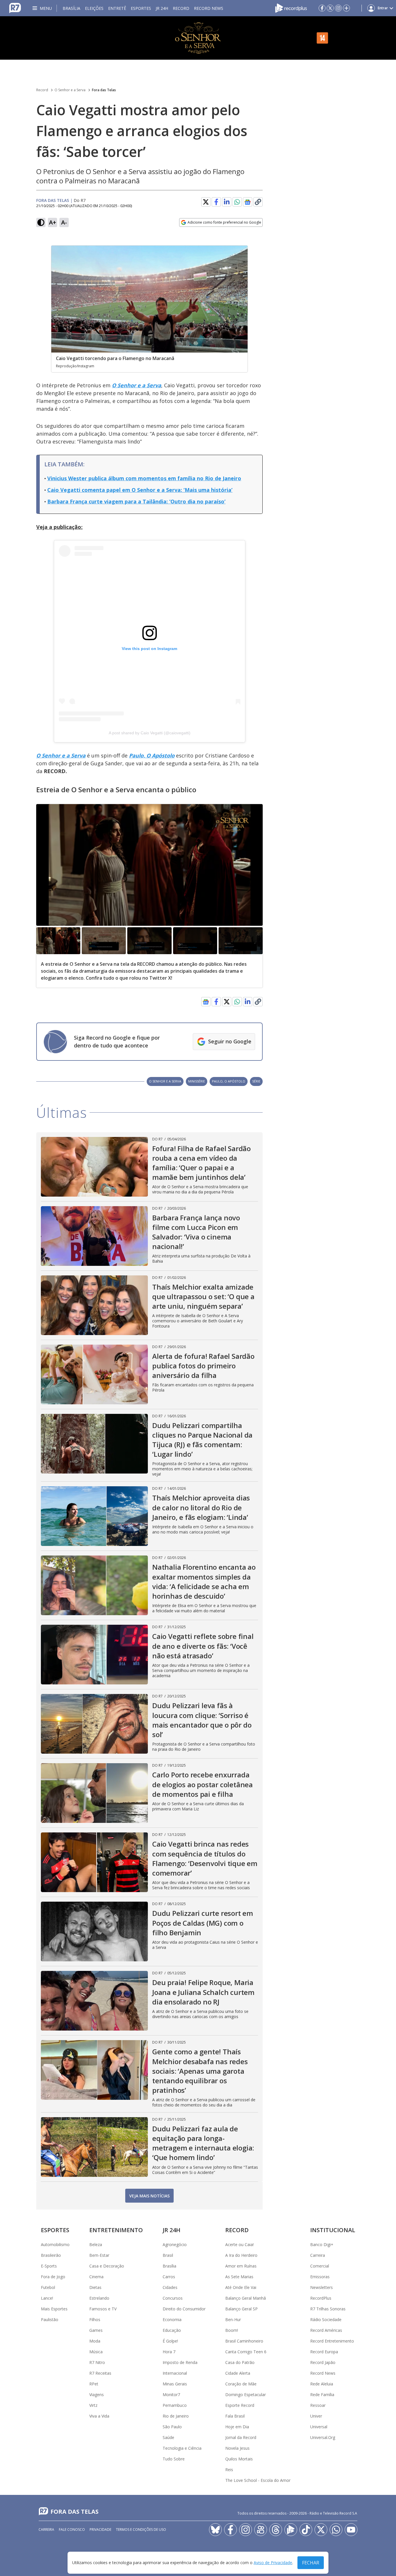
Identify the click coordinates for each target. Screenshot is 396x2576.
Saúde (168, 2437)
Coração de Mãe (241, 2384)
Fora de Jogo (53, 2277)
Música (96, 2352)
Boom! (232, 2330)
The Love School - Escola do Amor (258, 2480)
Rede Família (322, 2395)
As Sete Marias (239, 2277)
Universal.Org (323, 2437)
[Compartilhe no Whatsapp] (237, 202)
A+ (53, 222)
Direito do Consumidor (184, 2309)
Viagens (97, 2395)
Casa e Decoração (107, 2266)
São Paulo (172, 2427)
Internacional (175, 2373)
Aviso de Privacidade (273, 2563)
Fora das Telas (104, 90)
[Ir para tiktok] (306, 2530)
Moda (95, 2341)
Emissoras (320, 2277)
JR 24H (162, 8)
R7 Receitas (100, 2373)
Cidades (170, 2287)
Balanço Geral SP (241, 2309)
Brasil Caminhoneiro (244, 2341)
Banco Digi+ (322, 2244)
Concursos (173, 2298)
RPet (94, 2384)
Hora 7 (169, 2352)
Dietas (95, 2287)
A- (64, 222)
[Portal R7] (15, 8)
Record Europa (324, 2352)
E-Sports (49, 2266)
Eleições (94, 8)
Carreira (318, 2255)
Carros (169, 2277)
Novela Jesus (237, 2448)
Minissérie (197, 1081)
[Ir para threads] (276, 2530)
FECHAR (311, 2563)
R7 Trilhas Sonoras (328, 2309)
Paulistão (50, 2320)
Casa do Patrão (240, 2362)
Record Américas (326, 2330)
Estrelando (99, 2298)
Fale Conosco (72, 2530)
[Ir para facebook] (322, 8)
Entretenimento (116, 2230)
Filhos (95, 2320)
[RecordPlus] (291, 8)
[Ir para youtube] (351, 2530)
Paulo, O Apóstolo (229, 1081)
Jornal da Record (241, 2437)
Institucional (333, 2230)
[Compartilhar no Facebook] (216, 202)
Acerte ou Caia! (239, 2244)
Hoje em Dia (237, 2427)
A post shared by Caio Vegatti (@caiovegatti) (150, 733)
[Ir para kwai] (261, 2530)
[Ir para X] (330, 8)
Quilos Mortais (239, 2459)
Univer (316, 2416)
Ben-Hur (233, 2320)
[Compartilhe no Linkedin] (227, 202)
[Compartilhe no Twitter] (206, 202)
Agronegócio (175, 2244)
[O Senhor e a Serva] (198, 38)
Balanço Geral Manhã (246, 2298)
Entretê (117, 8)
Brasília (71, 8)
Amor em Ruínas (241, 2266)
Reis (229, 2470)
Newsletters (321, 2287)
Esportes (141, 8)
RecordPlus (321, 2298)
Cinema (96, 2277)
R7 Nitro (97, 2362)
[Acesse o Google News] (248, 202)
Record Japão (323, 2362)
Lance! (47, 2298)
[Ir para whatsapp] (336, 2530)
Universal (319, 2427)
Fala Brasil (235, 2416)
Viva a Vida (99, 2416)
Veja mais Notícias (149, 2196)
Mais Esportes (54, 2309)
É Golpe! (170, 2341)
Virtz (93, 2405)
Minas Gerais (175, 2384)
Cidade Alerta (238, 2373)
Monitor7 (171, 2395)
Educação (172, 2330)
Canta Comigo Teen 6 (246, 2352)
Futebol (48, 2287)
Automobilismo (55, 2244)
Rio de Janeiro (176, 2416)
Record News (209, 8)
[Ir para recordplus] (291, 2530)
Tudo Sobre (174, 2459)
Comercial (320, 2266)
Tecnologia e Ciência (182, 2448)
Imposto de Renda (180, 2362)
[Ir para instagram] (338, 8)
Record (181, 8)
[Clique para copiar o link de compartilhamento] (258, 202)
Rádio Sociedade (326, 2320)
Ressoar (318, 2405)
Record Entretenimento (332, 2341)
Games (96, 2330)
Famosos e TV (103, 2309)
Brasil (168, 2255)
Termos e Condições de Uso (141, 2530)
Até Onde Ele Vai (241, 2287)
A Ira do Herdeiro (241, 2255)
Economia (172, 2320)
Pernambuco (175, 2405)
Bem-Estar (99, 2255)
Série (256, 1081)
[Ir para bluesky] (215, 2530)
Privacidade (100, 2530)
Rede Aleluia (322, 2384)
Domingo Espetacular (246, 2395)
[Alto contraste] (41, 222)
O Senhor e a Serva (70, 90)
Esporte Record (240, 2405)
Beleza (96, 2244)
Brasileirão (51, 2255)
